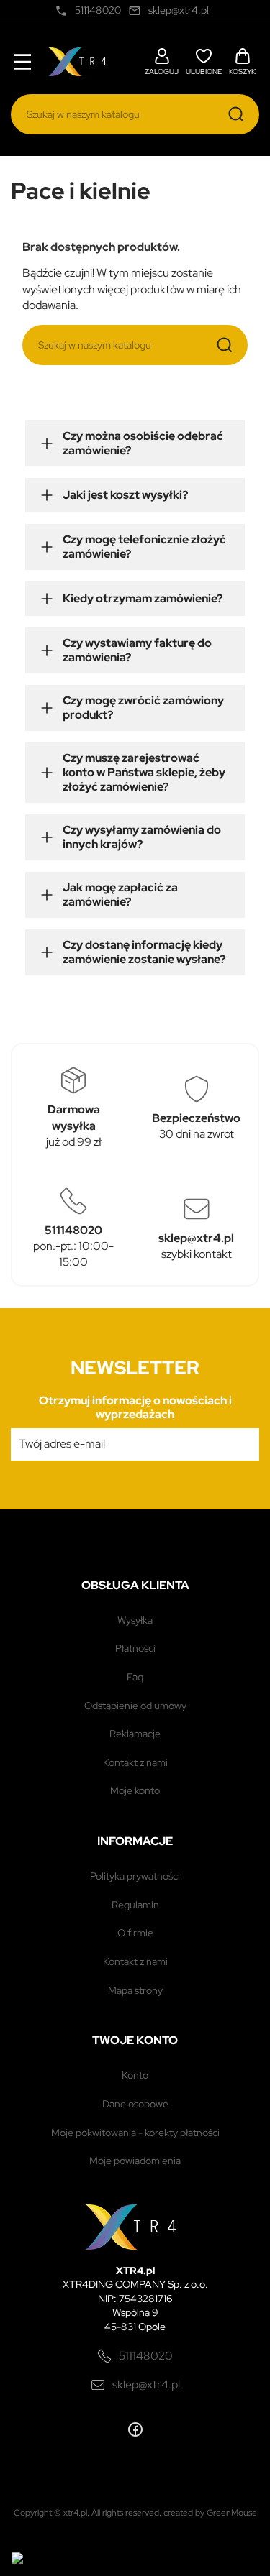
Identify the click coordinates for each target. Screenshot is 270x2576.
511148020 (146, 2356)
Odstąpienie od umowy (135, 1706)
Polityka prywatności (135, 1876)
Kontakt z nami (135, 1762)
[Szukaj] (236, 114)
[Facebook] (135, 2429)
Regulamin (135, 1905)
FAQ (135, 1677)
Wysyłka (135, 1620)
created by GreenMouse (210, 2513)
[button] (162, 60)
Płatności (135, 1648)
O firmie (135, 1933)
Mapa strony (135, 1990)
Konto (135, 2075)
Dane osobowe (135, 2104)
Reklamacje (135, 1734)
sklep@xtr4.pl (146, 2384)
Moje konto (135, 1790)
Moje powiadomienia (135, 2161)
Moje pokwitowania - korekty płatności (135, 2133)
